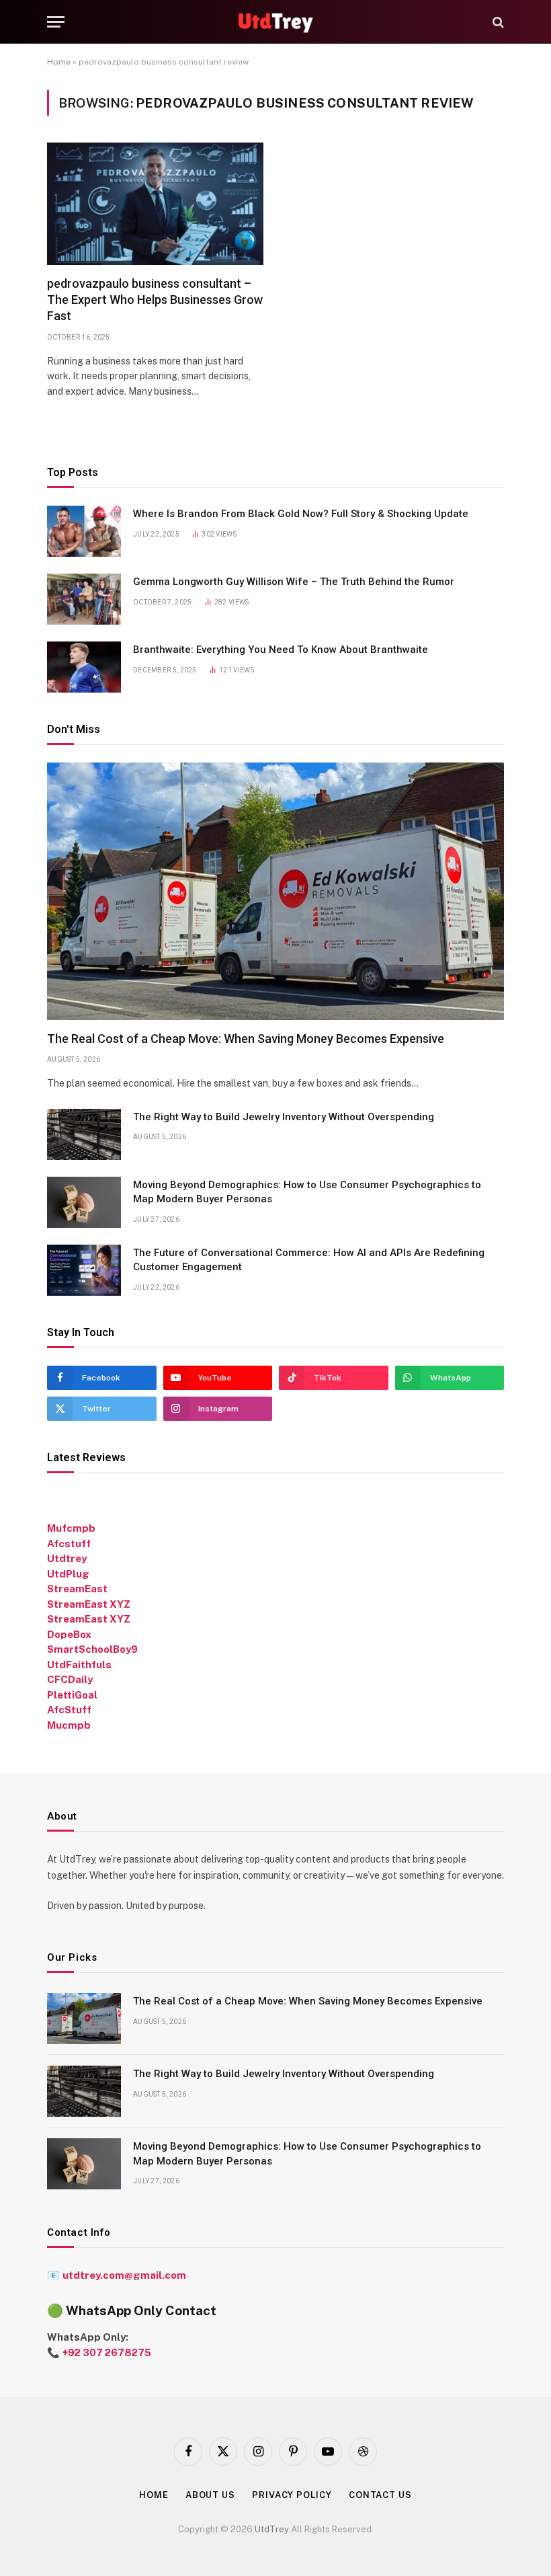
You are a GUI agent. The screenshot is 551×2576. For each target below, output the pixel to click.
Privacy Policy (292, 2495)
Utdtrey (67, 1558)
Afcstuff (69, 1544)
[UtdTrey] (276, 22)
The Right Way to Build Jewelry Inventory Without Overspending (285, 1117)
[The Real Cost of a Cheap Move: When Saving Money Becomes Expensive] (275, 891)
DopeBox (69, 1634)
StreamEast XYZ (89, 1604)
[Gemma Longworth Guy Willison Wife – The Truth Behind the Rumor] (84, 599)
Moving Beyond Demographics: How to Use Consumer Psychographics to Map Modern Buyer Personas (307, 1192)
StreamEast (77, 1589)
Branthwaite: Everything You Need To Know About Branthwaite (281, 650)
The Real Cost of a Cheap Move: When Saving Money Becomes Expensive (246, 1039)
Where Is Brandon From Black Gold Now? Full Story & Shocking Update (301, 514)
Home (59, 62)
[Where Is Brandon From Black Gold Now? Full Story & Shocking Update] (84, 531)
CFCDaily (70, 1679)
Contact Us (380, 2495)
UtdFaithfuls (79, 1665)
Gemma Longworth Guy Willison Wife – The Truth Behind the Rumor (294, 582)
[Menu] (56, 22)
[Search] (497, 22)
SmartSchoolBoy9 (92, 1649)
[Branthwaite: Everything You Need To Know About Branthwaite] (84, 667)
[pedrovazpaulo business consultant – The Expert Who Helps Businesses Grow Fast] (155, 203)
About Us (210, 2495)
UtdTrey (272, 2529)
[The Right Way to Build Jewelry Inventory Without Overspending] (84, 1134)
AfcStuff (69, 1710)
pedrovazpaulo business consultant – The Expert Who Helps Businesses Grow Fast (155, 300)
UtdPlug (68, 1574)
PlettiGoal (72, 1695)
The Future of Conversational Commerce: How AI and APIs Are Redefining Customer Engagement (309, 1260)
